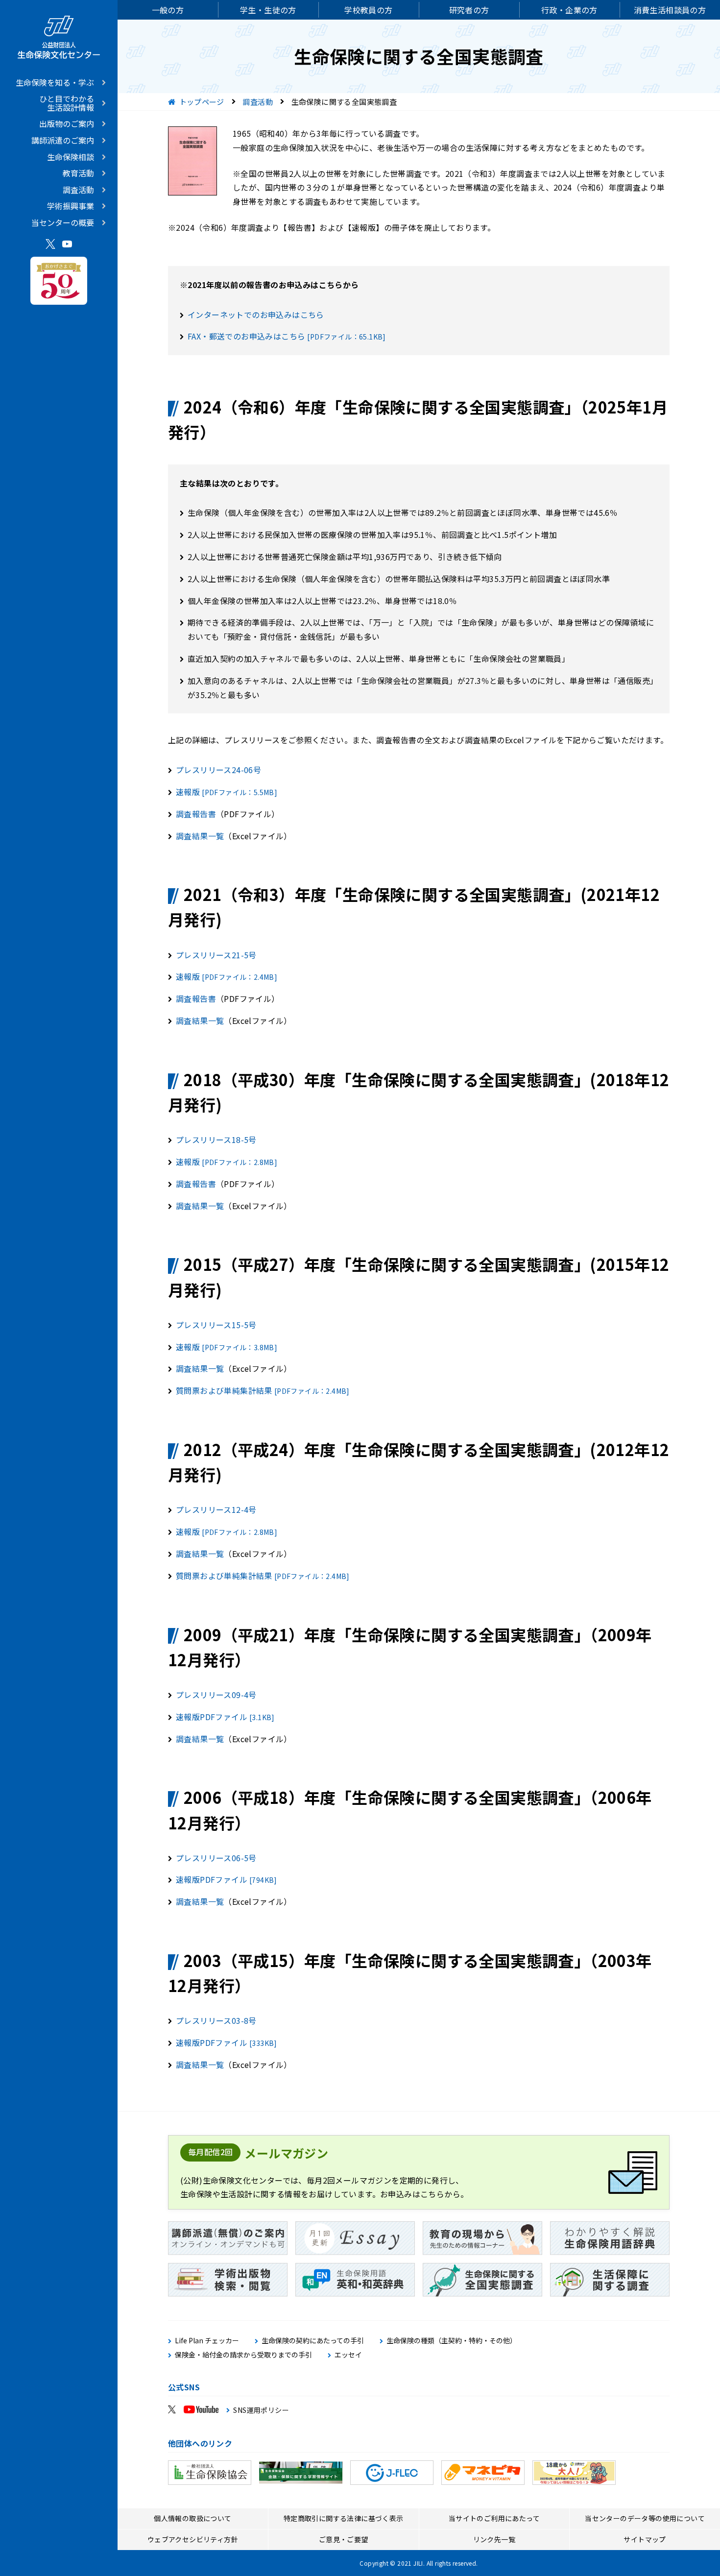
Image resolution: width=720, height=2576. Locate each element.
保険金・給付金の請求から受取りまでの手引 (243, 2355)
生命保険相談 (71, 157)
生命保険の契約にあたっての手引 (313, 2341)
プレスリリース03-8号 (216, 2020)
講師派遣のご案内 (63, 140)
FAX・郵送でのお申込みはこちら (287, 336)
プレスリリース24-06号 (218, 770)
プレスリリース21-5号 (216, 955)
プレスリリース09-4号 (216, 1695)
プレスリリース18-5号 (216, 1140)
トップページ (202, 102)
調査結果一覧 (200, 836)
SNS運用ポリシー (261, 2410)
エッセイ (348, 2355)
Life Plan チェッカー (207, 2341)
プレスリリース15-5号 (216, 1325)
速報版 (227, 792)
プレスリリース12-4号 (216, 1509)
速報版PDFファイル (225, 1717)
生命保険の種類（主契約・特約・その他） (452, 2341)
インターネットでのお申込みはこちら (256, 315)
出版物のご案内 (67, 123)
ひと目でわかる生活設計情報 (67, 103)
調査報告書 (196, 814)
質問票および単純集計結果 (263, 1390)
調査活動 (78, 190)
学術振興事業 (71, 206)
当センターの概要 (63, 222)
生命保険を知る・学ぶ (55, 82)
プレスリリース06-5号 (216, 1858)
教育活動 (78, 173)
